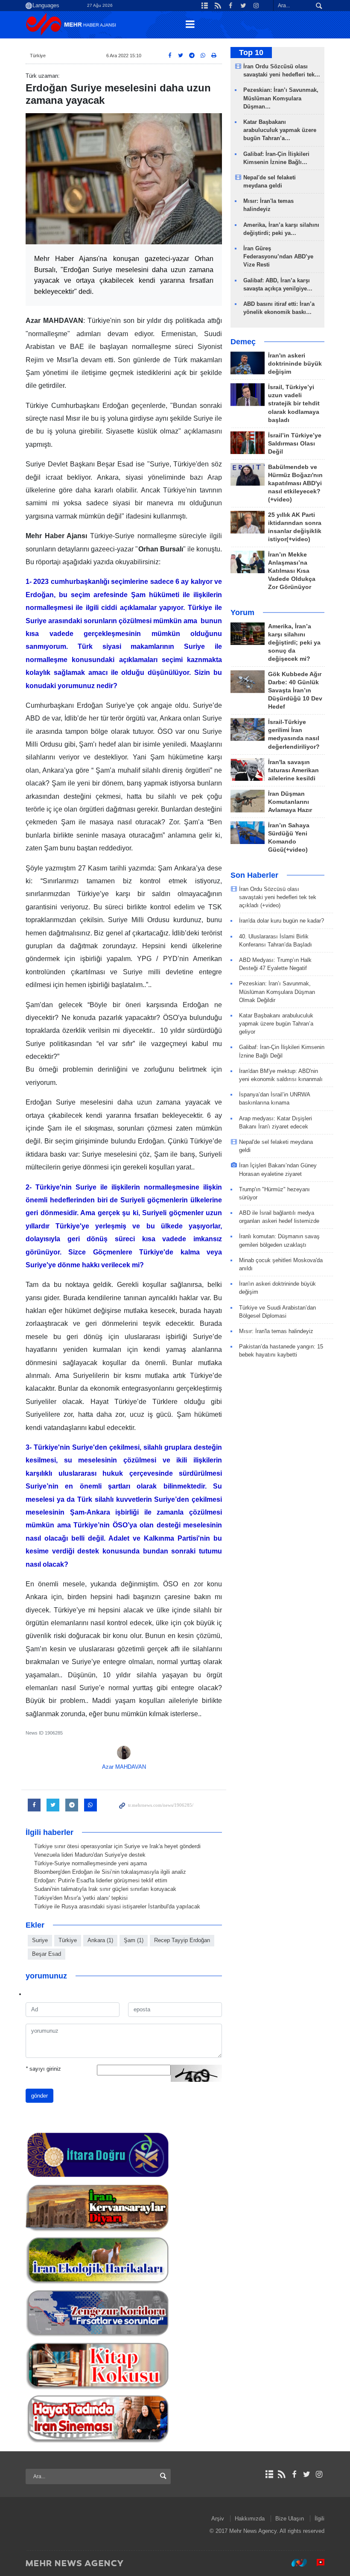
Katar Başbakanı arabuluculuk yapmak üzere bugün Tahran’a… (280, 130)
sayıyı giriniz (43, 2069)
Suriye (40, 1940)
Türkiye (38, 56)
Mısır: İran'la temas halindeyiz (276, 1331)
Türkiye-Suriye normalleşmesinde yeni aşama (90, 1863)
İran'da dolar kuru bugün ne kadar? (281, 921)
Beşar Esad (47, 1954)
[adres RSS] (281, 2474)
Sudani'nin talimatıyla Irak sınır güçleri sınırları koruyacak (105, 1889)
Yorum (242, 612)
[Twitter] (307, 2474)
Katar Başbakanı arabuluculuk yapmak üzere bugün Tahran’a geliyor (276, 1024)
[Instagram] (319, 2474)
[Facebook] (294, 2474)
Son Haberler (254, 875)
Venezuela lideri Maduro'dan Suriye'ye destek (90, 1855)
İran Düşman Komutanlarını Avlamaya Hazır (290, 802)
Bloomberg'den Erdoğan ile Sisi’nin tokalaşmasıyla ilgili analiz (110, 1872)
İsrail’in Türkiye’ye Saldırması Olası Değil (295, 444)
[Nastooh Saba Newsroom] (295, 2563)
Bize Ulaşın (290, 2519)
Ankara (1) (100, 1940)
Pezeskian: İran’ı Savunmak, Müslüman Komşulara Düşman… (281, 98)
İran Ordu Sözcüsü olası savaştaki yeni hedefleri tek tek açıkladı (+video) (278, 897)
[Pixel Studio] (316, 2563)
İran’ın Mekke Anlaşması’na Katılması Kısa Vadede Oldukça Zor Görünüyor (292, 571)
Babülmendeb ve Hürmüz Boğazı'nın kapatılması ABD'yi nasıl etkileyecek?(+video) (295, 483)
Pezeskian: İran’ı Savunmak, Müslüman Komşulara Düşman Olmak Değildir (277, 992)
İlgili (319, 2519)
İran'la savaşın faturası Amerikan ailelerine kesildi (293, 770)
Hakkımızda (250, 2519)
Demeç (243, 342)
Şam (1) (134, 1940)
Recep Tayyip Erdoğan (182, 1940)
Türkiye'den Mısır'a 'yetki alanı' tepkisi (81, 1898)
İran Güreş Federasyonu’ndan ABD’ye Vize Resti (278, 256)
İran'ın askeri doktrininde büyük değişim (295, 364)
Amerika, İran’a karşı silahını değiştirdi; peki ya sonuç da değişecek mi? (294, 643)
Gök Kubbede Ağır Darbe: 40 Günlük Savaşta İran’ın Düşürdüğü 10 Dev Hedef (295, 690)
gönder (39, 2096)
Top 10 (251, 53)
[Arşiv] (269, 2474)
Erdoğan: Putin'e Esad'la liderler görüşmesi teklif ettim (101, 1880)
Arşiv (218, 2519)
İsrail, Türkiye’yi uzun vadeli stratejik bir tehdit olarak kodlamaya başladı (294, 403)
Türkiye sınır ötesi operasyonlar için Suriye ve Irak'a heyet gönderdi (117, 1846)
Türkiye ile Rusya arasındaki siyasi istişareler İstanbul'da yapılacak (117, 1906)
